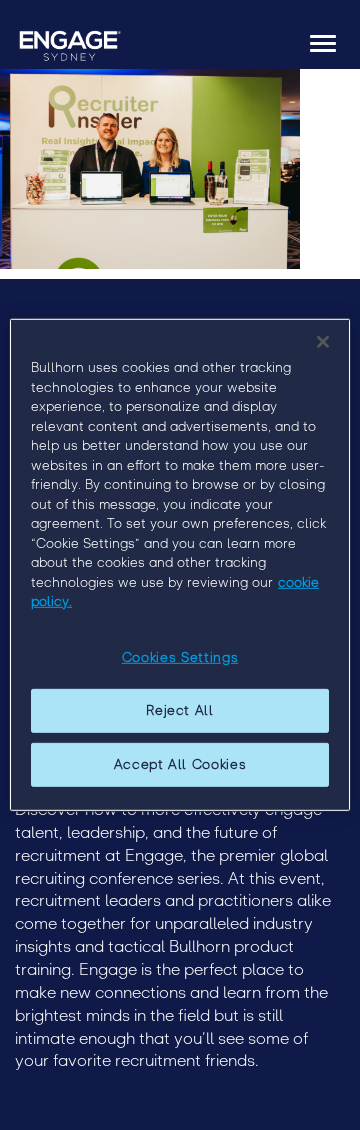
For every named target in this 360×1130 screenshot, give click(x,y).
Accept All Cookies (180, 764)
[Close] (323, 342)
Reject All (180, 710)
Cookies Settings (180, 657)
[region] (180, 565)
